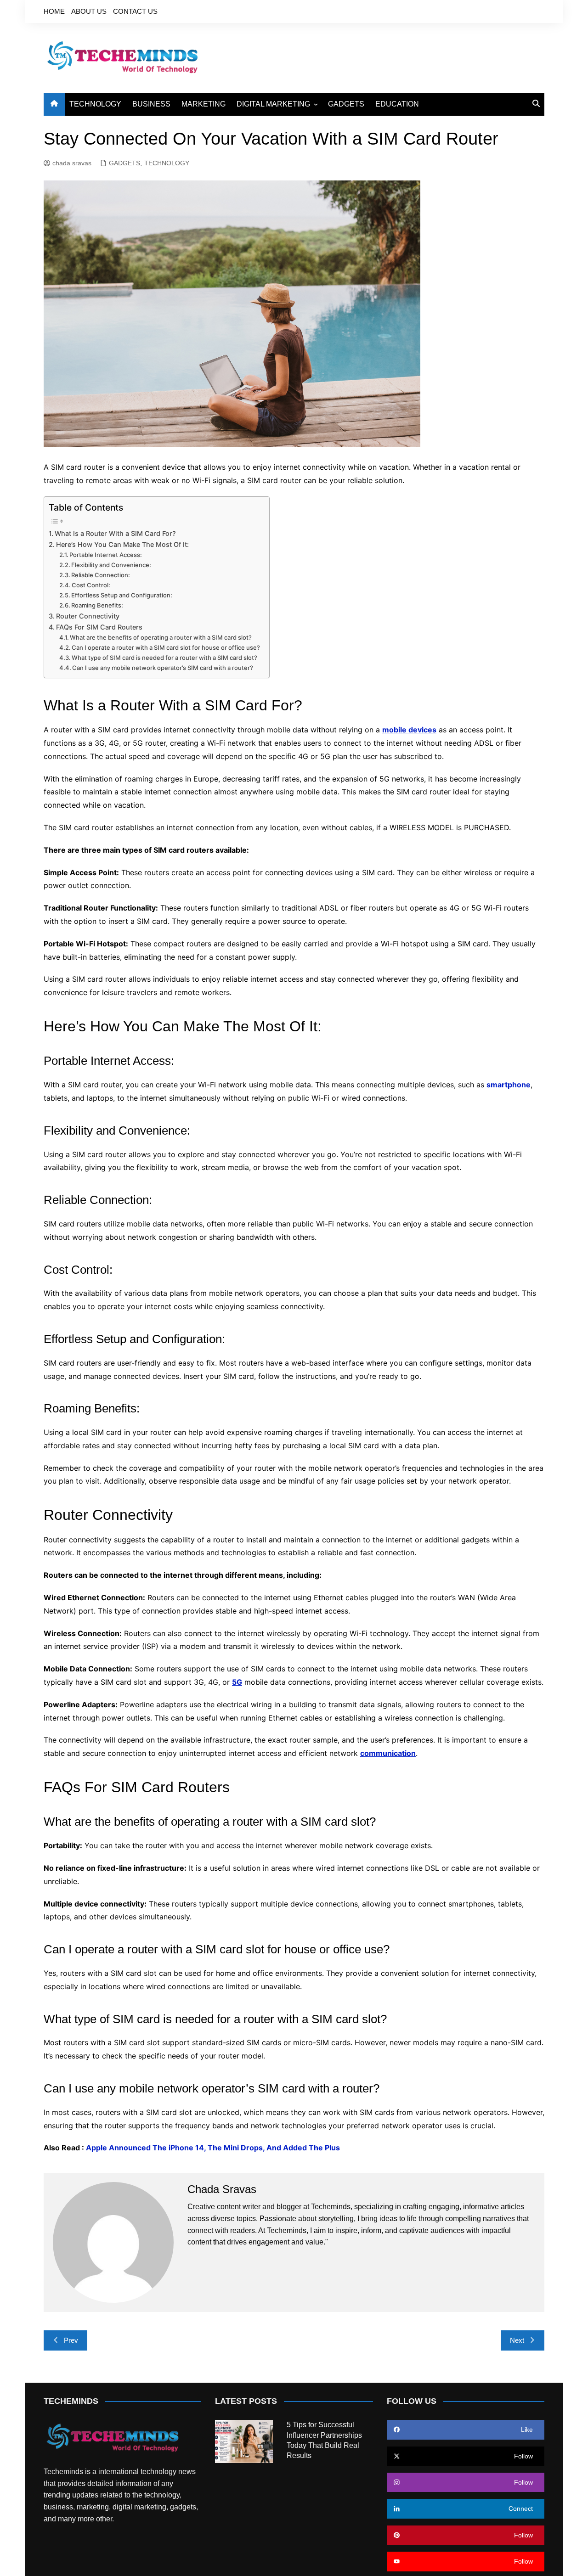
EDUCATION (397, 104)
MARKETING (204, 104)
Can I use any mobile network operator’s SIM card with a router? (163, 668)
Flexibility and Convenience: (111, 565)
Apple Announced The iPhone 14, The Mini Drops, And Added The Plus (213, 2148)
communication (388, 1753)
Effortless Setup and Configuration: (122, 595)
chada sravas (72, 163)
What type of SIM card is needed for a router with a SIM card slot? (164, 658)
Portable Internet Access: (106, 555)
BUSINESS (151, 104)
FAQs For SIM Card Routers (99, 627)
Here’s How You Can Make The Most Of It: (122, 544)
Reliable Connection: (101, 575)
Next (517, 2340)
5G (237, 1682)
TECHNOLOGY (95, 104)
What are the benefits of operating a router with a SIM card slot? (161, 637)
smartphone (509, 1085)
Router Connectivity (88, 616)
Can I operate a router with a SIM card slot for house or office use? (166, 647)
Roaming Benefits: (97, 605)
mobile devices (409, 730)
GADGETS (346, 104)
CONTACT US (135, 11)
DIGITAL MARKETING (273, 104)
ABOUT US (89, 11)
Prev (71, 2340)
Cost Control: (91, 585)
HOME (54, 11)
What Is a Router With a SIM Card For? (115, 533)
